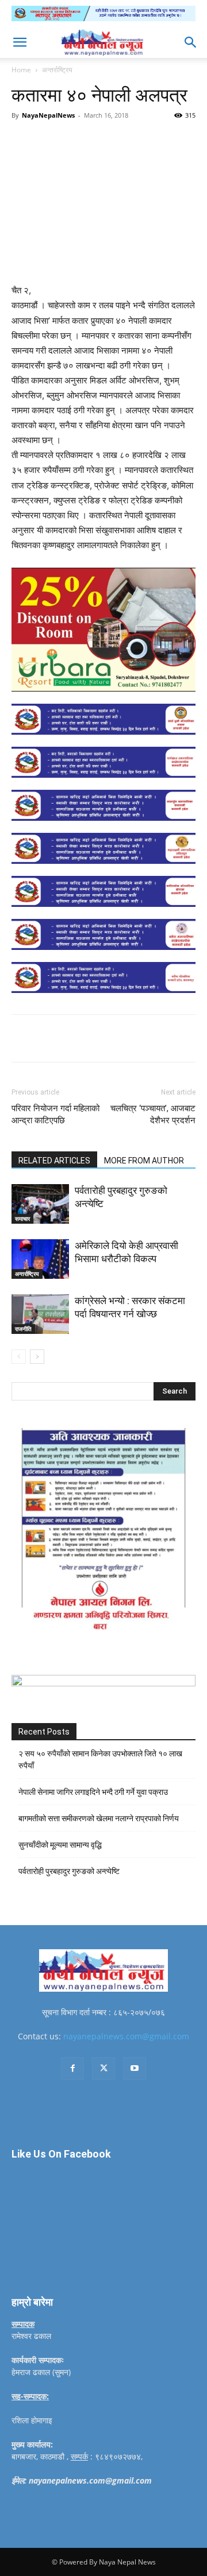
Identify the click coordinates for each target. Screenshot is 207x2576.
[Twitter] (86, 141)
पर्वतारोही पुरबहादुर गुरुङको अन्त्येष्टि (69, 1871)
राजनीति (23, 1329)
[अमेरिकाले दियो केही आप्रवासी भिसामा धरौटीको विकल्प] (40, 1259)
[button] (20, 42)
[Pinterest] (112, 141)
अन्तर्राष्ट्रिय (57, 70)
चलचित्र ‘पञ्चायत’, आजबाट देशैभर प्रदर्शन (153, 1114)
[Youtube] (135, 2069)
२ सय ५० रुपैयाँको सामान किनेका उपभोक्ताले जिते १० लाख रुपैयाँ (100, 1760)
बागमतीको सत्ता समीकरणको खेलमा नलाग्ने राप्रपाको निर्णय (99, 1818)
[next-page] (37, 1357)
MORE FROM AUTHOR (144, 1161)
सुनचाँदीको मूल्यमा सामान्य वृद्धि (60, 1845)
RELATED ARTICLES (54, 1161)
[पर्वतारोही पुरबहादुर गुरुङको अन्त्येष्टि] (40, 1204)
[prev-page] (19, 1357)
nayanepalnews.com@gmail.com (126, 2036)
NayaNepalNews (48, 115)
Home (21, 70)
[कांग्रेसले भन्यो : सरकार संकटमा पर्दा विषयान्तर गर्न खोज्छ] (40, 1314)
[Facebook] (59, 141)
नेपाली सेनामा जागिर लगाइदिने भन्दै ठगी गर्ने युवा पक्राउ (93, 1792)
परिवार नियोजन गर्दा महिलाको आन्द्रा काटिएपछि (55, 1114)
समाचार (22, 1219)
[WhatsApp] (139, 141)
